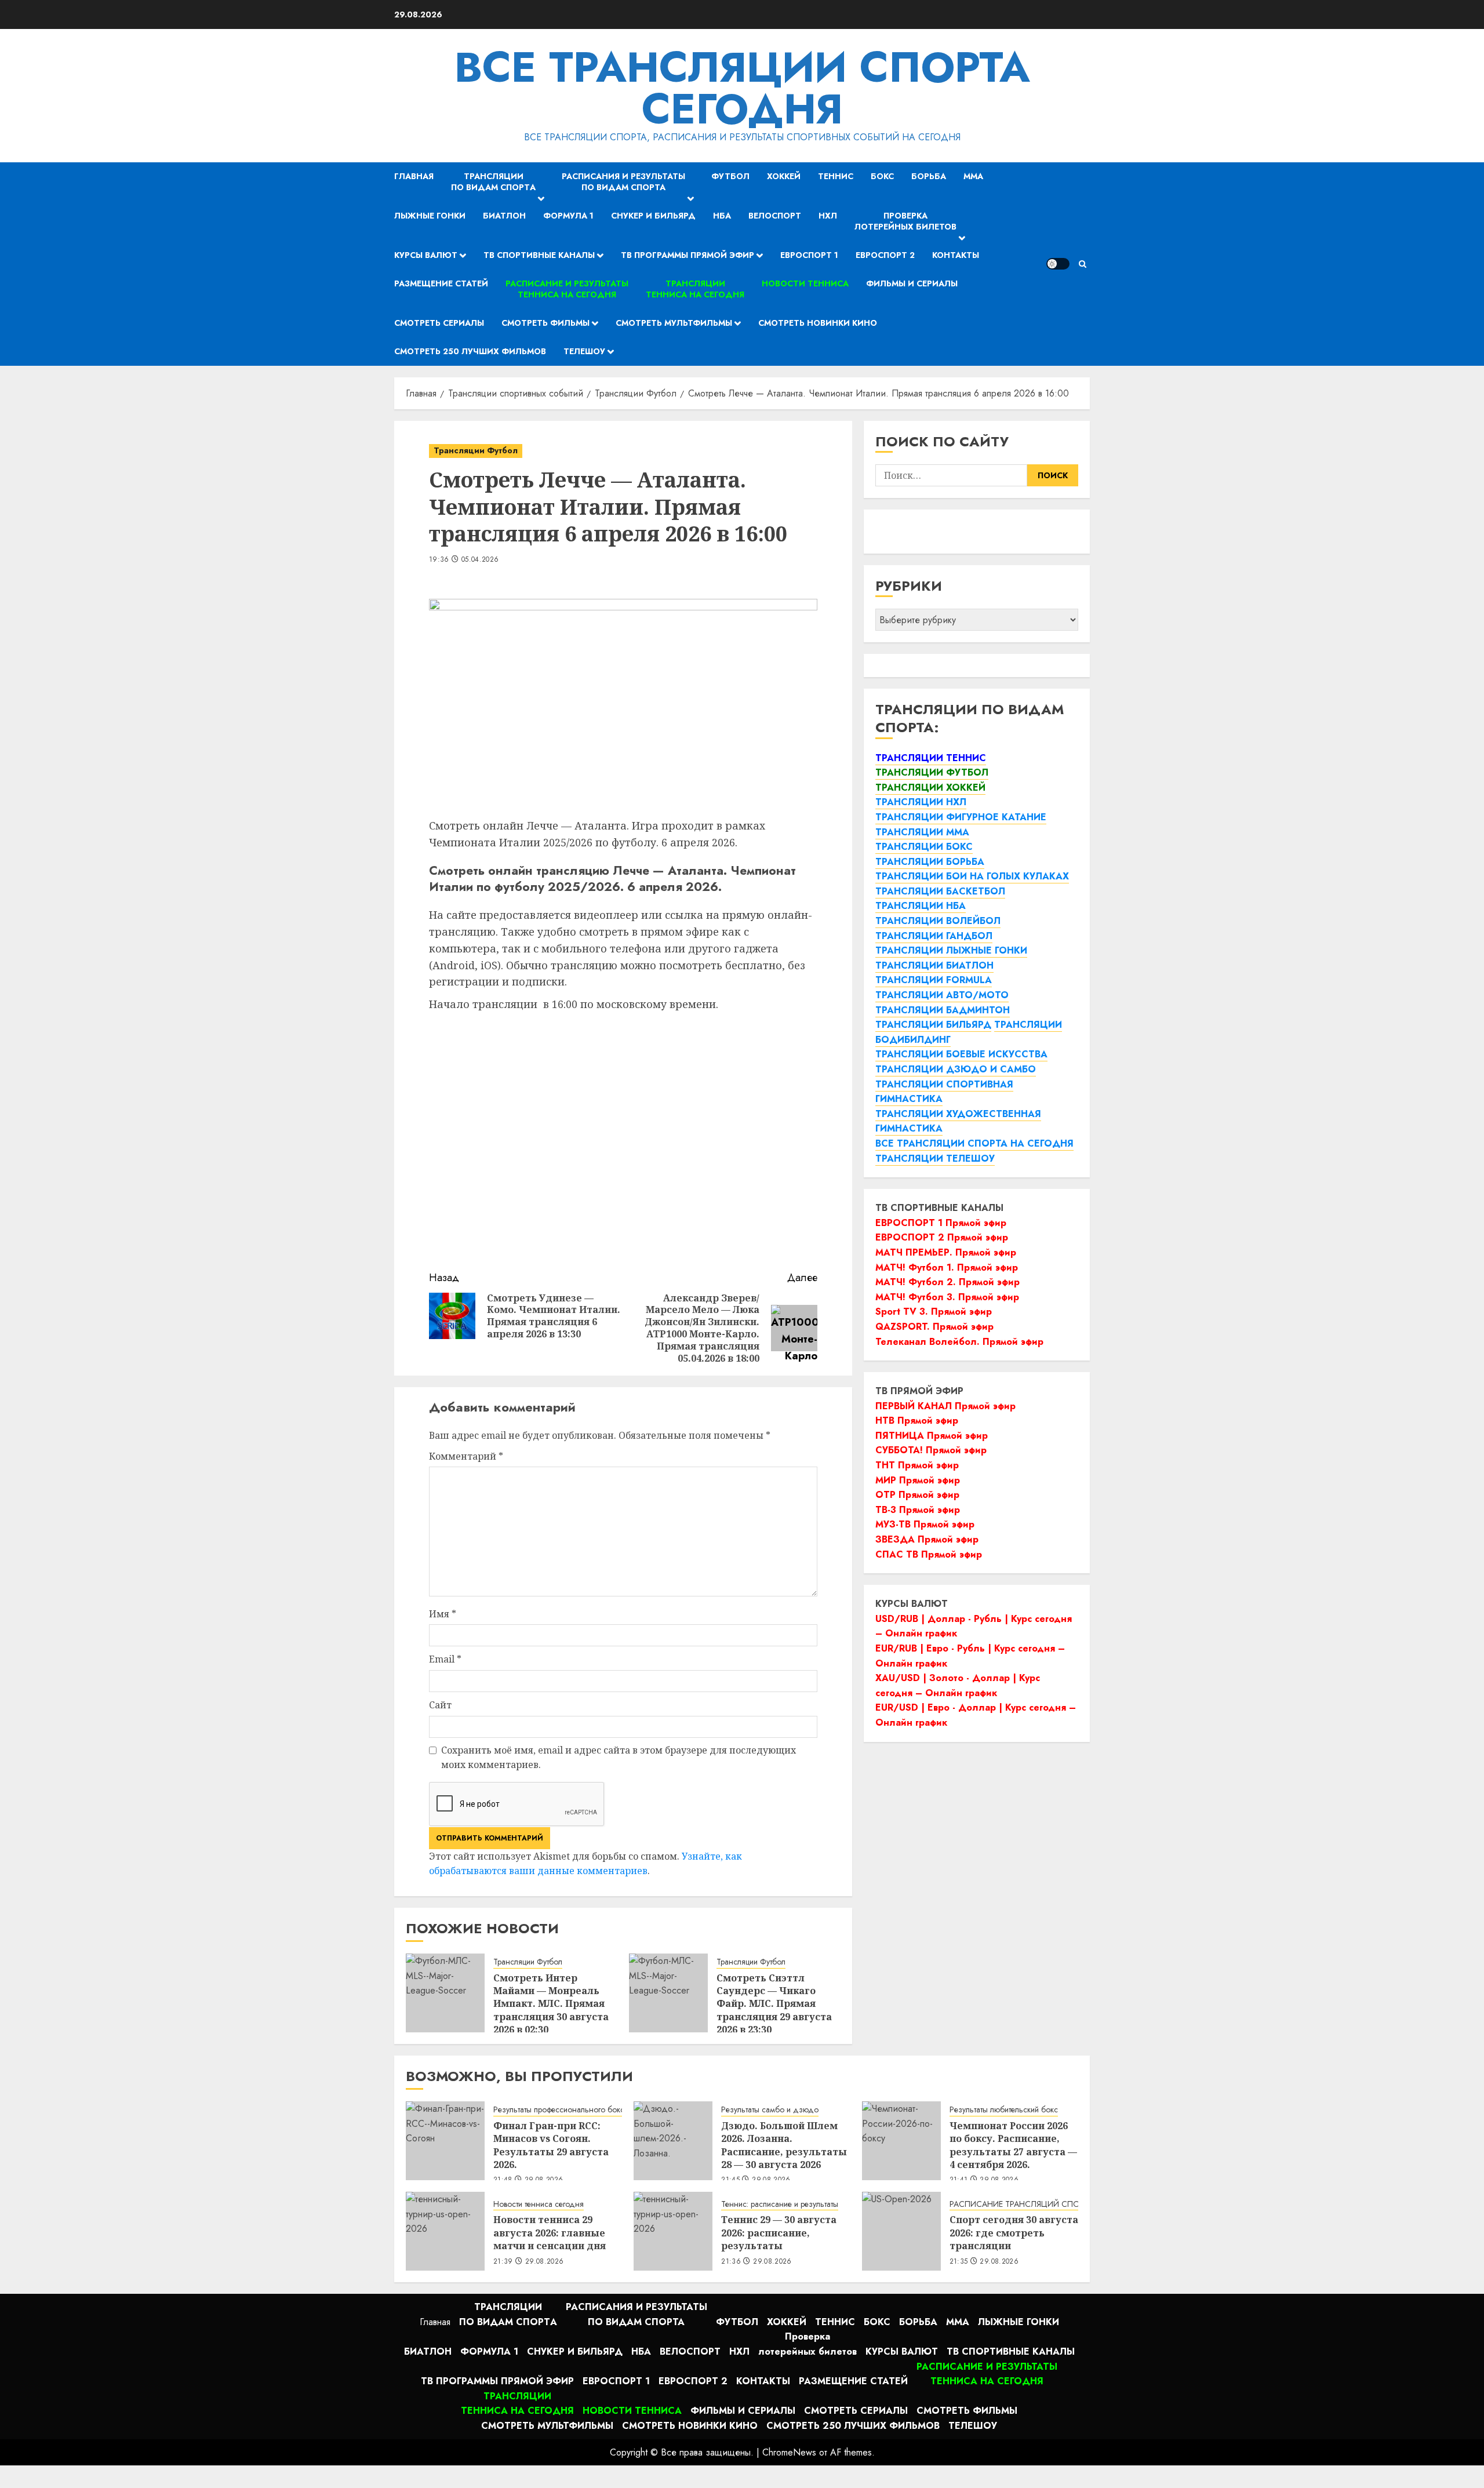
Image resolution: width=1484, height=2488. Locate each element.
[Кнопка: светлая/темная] (1058, 264)
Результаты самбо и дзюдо (770, 2110)
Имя (443, 1614)
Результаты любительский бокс (1004, 2110)
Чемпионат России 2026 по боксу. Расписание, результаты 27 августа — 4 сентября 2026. (1013, 2145)
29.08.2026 (545, 2262)
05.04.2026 (480, 560)
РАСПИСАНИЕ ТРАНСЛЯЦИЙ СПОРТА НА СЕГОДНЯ (1048, 2204)
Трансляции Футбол (476, 450)
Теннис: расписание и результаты (780, 2204)
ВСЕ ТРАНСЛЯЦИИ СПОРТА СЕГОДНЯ (742, 88)
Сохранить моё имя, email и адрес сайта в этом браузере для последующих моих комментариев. (619, 1758)
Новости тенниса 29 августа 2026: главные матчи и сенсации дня (550, 2233)
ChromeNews (789, 2452)
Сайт (440, 1705)
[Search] (1083, 264)
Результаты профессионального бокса (561, 2110)
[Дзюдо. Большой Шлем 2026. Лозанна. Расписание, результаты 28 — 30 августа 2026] (673, 2141)
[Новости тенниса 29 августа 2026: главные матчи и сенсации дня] (445, 2231)
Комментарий (466, 1456)
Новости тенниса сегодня (539, 2204)
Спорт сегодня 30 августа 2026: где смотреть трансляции (1014, 2233)
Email (445, 1659)
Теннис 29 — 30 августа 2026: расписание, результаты (779, 2233)
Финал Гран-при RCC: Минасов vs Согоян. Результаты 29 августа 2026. (551, 2145)
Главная (414, 176)
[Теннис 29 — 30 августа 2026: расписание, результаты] (673, 2231)
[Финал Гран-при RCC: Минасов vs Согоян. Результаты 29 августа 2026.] (445, 2141)
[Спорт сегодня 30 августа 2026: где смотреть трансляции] (901, 2231)
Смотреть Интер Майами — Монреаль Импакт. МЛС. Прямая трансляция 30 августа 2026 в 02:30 (551, 2004)
